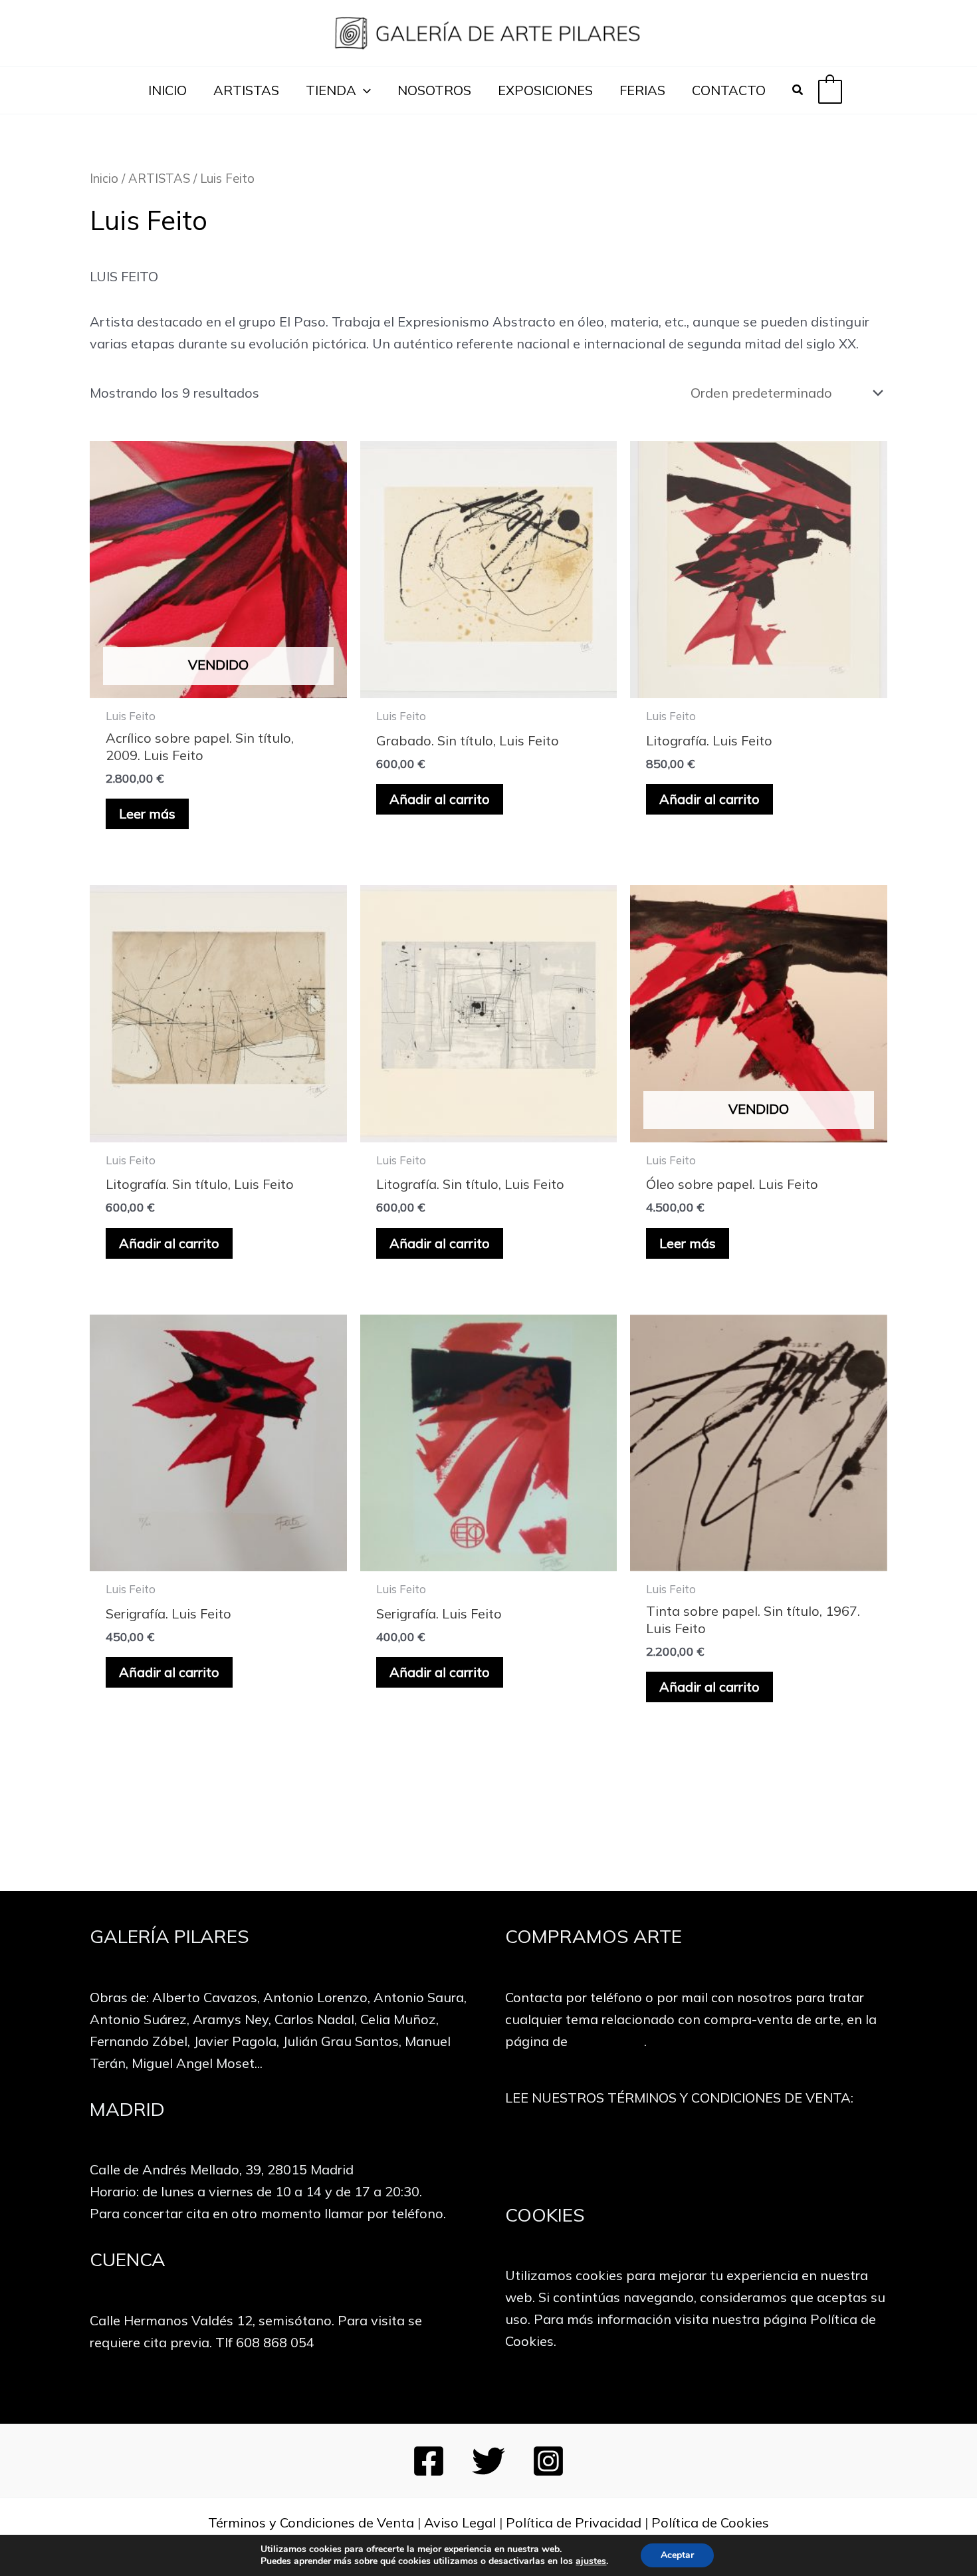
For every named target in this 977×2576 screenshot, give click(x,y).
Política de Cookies (710, 2522)
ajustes (591, 2561)
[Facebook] (429, 2461)
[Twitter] (489, 2461)
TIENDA (331, 90)
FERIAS (642, 90)
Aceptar (677, 2555)
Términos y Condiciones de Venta (311, 2522)
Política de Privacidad (574, 2522)
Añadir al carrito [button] (440, 799)
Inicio (104, 179)
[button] (364, 90)
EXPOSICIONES (545, 90)
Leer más (147, 814)
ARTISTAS (246, 90)
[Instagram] (548, 2461)
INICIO (167, 90)
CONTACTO (729, 90)
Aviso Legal (460, 2522)
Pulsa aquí (696, 2155)
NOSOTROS (434, 90)
